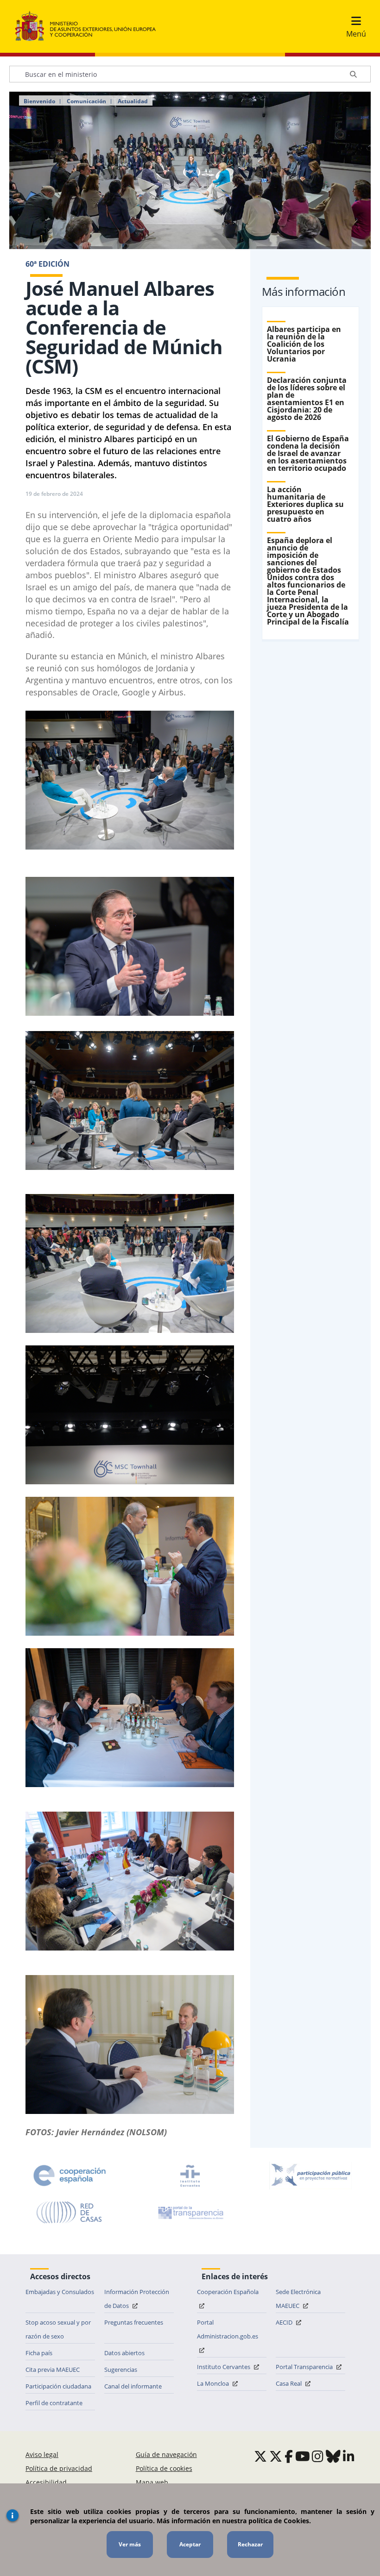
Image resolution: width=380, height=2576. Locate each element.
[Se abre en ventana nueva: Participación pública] (310, 2176)
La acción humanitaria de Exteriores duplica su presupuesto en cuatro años (305, 504)
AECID (285, 2322)
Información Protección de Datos (137, 2299)
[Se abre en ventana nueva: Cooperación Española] (70, 2176)
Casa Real (289, 2383)
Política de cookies (164, 2468)
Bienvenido (39, 101)
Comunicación (86, 101)
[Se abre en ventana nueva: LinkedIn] (349, 2456)
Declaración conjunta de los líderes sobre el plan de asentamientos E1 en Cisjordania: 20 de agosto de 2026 (307, 399)
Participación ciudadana (58, 2386)
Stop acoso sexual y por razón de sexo (58, 2329)
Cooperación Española (228, 2292)
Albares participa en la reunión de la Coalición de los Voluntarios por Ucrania (304, 344)
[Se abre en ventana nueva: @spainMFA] (276, 2456)
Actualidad (133, 101)
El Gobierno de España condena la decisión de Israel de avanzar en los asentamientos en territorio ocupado (308, 453)
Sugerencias (121, 2370)
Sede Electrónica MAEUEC (298, 2299)
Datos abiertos (124, 2353)
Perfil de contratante (54, 2403)
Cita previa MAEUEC (53, 2370)
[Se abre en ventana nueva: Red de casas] (70, 2213)
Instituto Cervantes (224, 2367)
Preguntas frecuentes (134, 2322)
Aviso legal (42, 2454)
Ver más (130, 2544)
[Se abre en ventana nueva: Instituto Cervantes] (190, 2176)
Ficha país (39, 2353)
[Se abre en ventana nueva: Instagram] (318, 2456)
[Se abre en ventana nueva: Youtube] (303, 2456)
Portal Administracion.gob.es (228, 2329)
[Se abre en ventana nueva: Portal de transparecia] (190, 2213)
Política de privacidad (59, 2468)
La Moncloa (214, 2383)
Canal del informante (133, 2386)
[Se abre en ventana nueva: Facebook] (289, 2456)
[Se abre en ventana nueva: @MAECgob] (260, 2456)
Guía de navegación (166, 2454)
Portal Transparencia (305, 2367)
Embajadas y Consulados (60, 2292)
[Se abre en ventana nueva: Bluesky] (333, 2456)
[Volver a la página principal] (90, 26)
